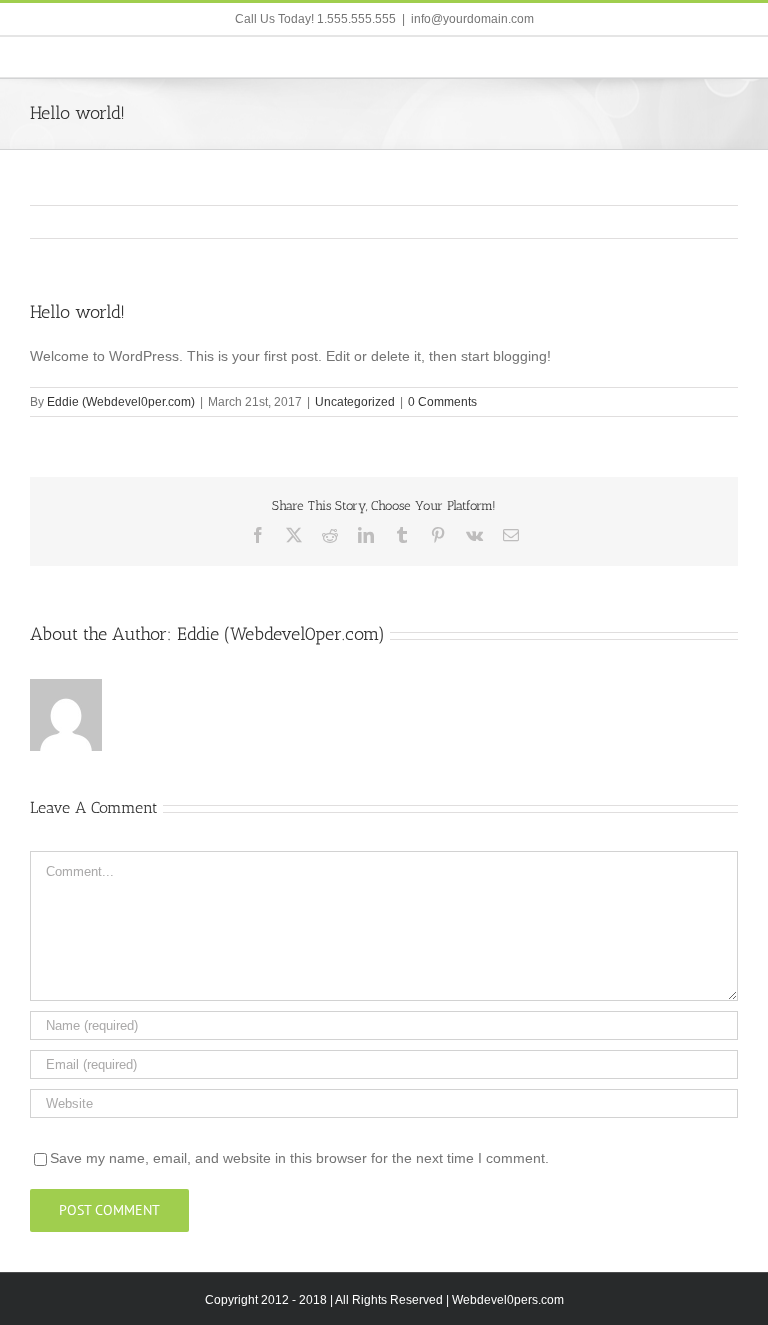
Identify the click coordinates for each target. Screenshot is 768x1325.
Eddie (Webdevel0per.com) (121, 402)
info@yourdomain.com (472, 19)
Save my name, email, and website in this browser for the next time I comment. (299, 1158)
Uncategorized (355, 402)
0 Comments (442, 402)
